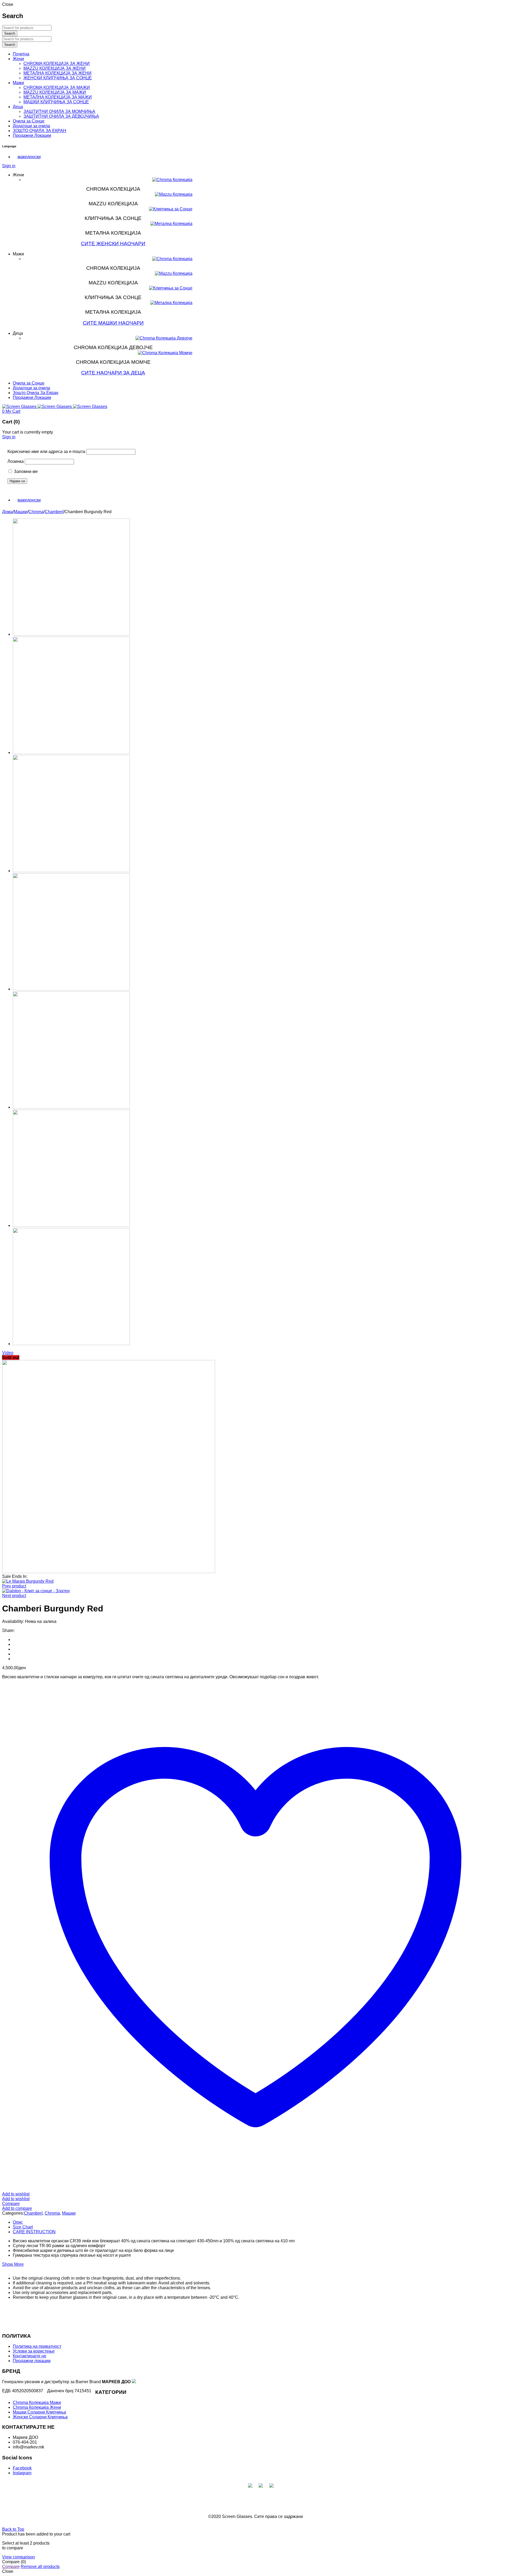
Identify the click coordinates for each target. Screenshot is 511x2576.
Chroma (36, 512)
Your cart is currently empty (28, 432)
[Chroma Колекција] (172, 180)
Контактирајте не (30, 2356)
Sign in (9, 166)
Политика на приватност (37, 2346)
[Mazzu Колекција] (174, 194)
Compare (11, 2567)
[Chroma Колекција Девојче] (164, 338)
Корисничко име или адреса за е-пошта (46, 452)
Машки (21, 512)
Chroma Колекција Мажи (37, 2403)
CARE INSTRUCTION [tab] (34, 2232)
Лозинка (16, 461)
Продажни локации (32, 2361)
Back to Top (13, 2529)
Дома (7, 512)
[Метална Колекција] (171, 224)
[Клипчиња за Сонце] (171, 209)
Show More (13, 2264)
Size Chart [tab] (23, 2227)
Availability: (13, 1621)
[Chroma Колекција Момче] (165, 353)
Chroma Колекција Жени (37, 2407)
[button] (27, 157)
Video (8, 1353)
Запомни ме (25, 471)
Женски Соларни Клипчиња (40, 2417)
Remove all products (40, 2567)
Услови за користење (34, 2351)
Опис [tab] (18, 2222)
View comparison (18, 2557)
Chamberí (54, 512)
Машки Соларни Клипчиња (39, 2412)
